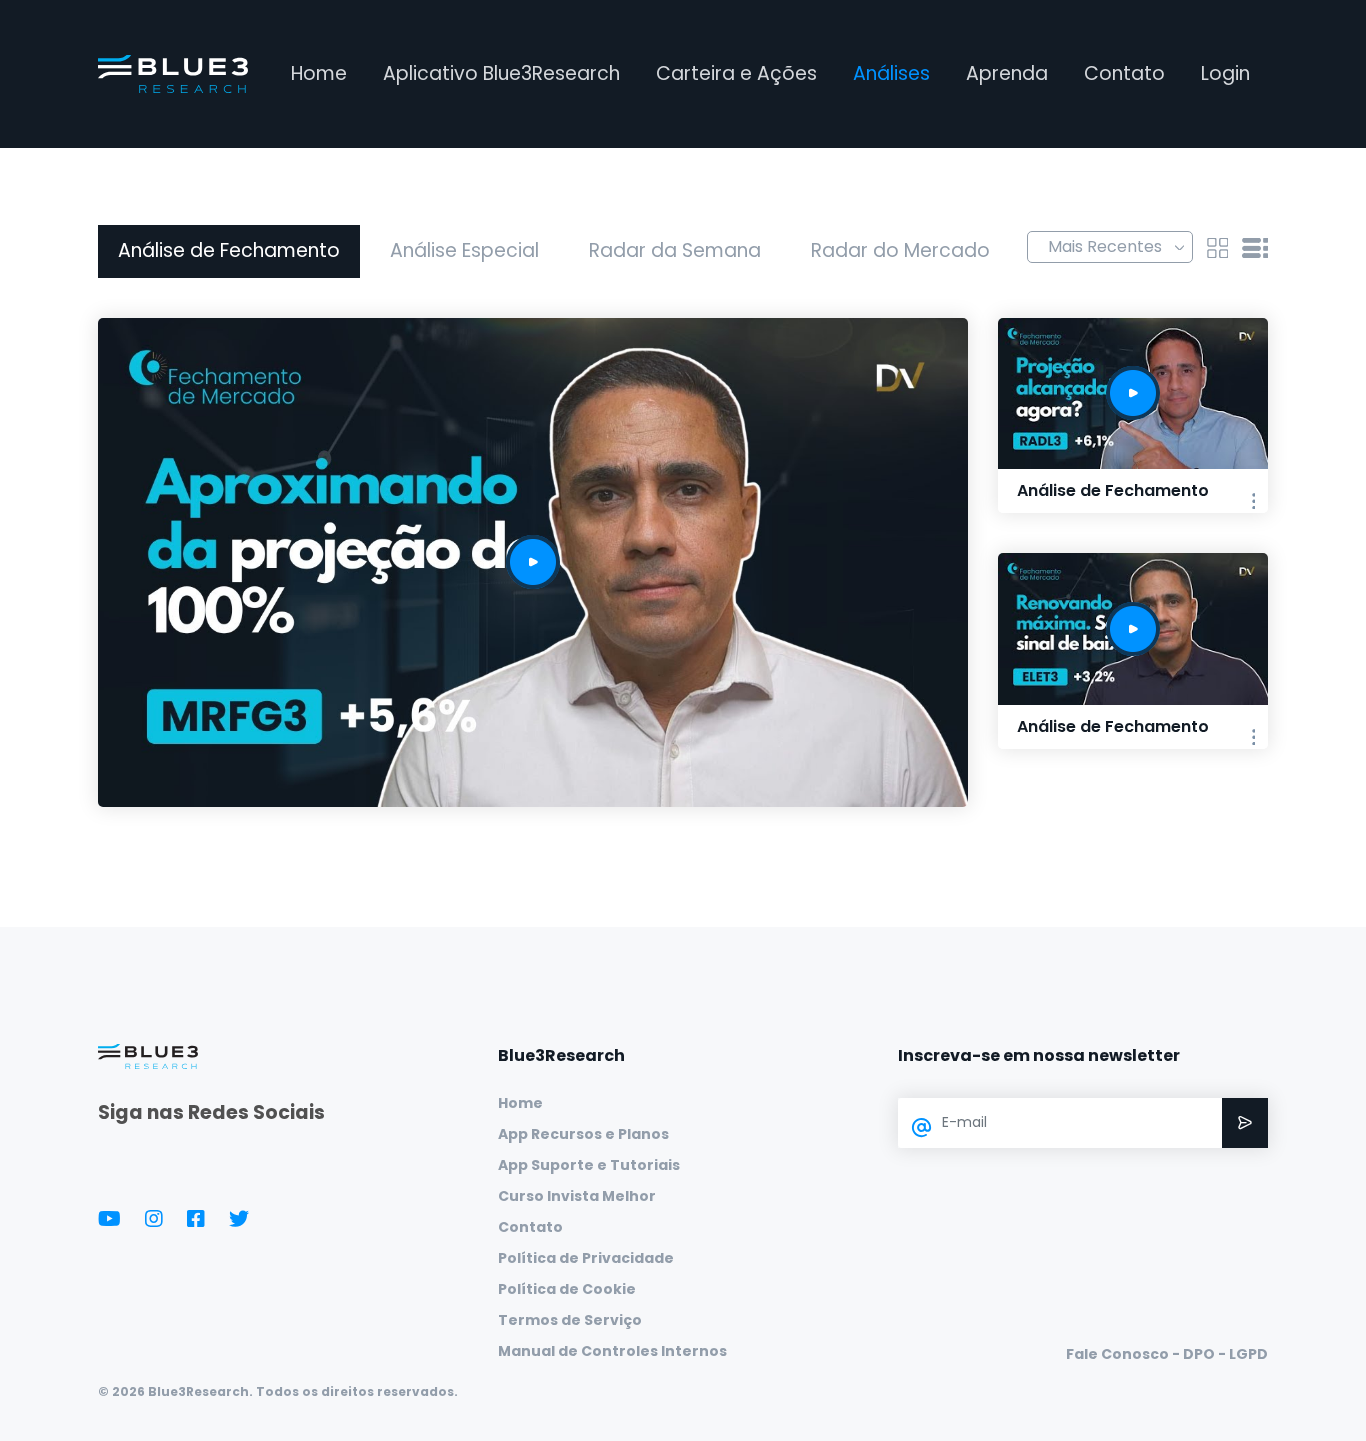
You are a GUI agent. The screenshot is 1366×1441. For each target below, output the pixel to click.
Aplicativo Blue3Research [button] (501, 73)
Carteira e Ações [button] (736, 73)
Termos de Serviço (570, 1320)
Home (319, 73)
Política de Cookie (567, 1289)
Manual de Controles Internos (612, 1351)
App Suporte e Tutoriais (589, 1165)
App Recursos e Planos (583, 1134)
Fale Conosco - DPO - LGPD (1167, 1354)
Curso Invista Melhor (577, 1196)
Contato (1124, 73)
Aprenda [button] (1007, 73)
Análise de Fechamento (229, 250)
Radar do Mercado (900, 250)
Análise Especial (464, 250)
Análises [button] (891, 73)
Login (1225, 73)
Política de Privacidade (586, 1258)
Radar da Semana (675, 250)
